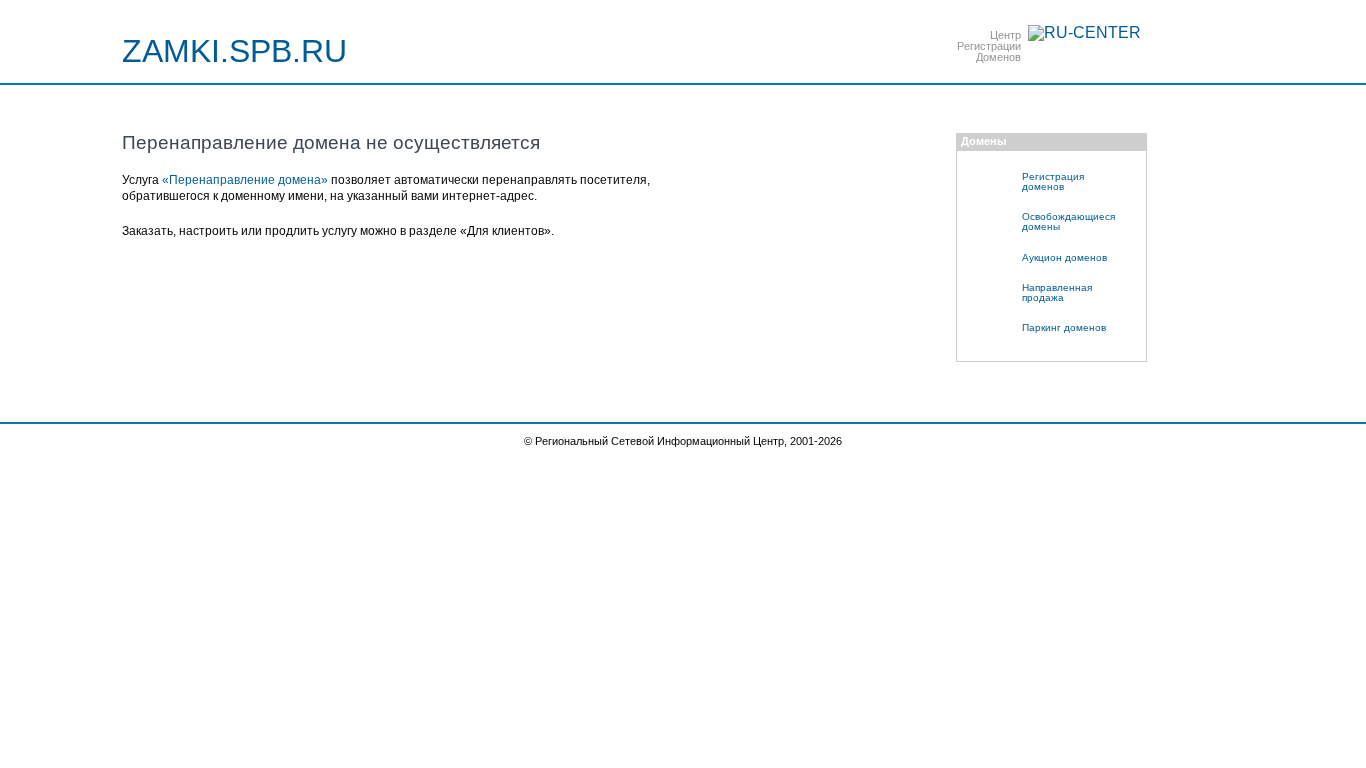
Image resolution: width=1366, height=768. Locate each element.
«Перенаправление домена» (245, 180)
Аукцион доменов (1064, 257)
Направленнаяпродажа (1057, 292)
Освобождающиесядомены (1068, 221)
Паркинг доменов (1064, 327)
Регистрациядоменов (1053, 181)
